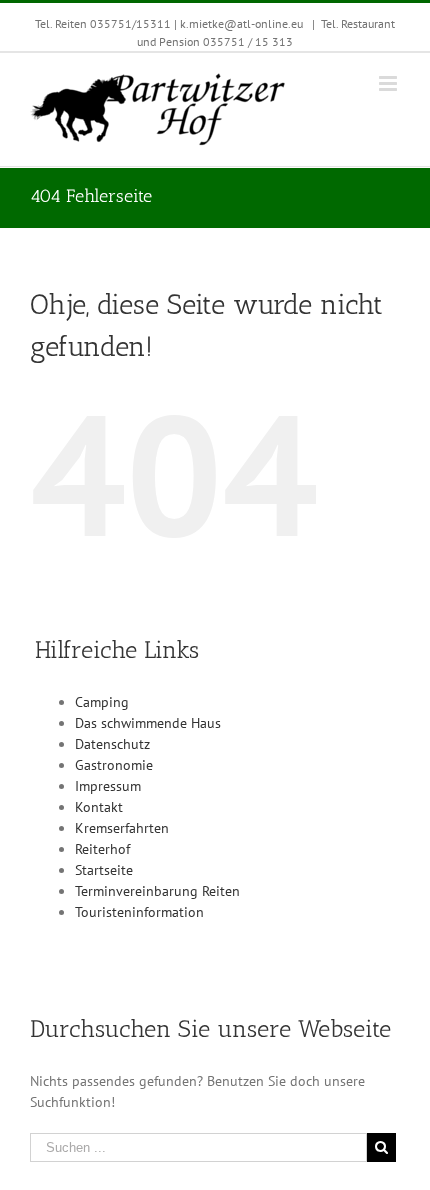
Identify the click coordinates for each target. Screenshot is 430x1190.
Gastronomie (114, 765)
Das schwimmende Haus (148, 723)
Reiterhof (102, 849)
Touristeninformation (139, 912)
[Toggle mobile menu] (389, 83)
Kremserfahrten (122, 828)
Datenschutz (112, 744)
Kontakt (99, 807)
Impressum (108, 786)
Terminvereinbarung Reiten (157, 891)
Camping (102, 702)
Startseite (104, 870)
